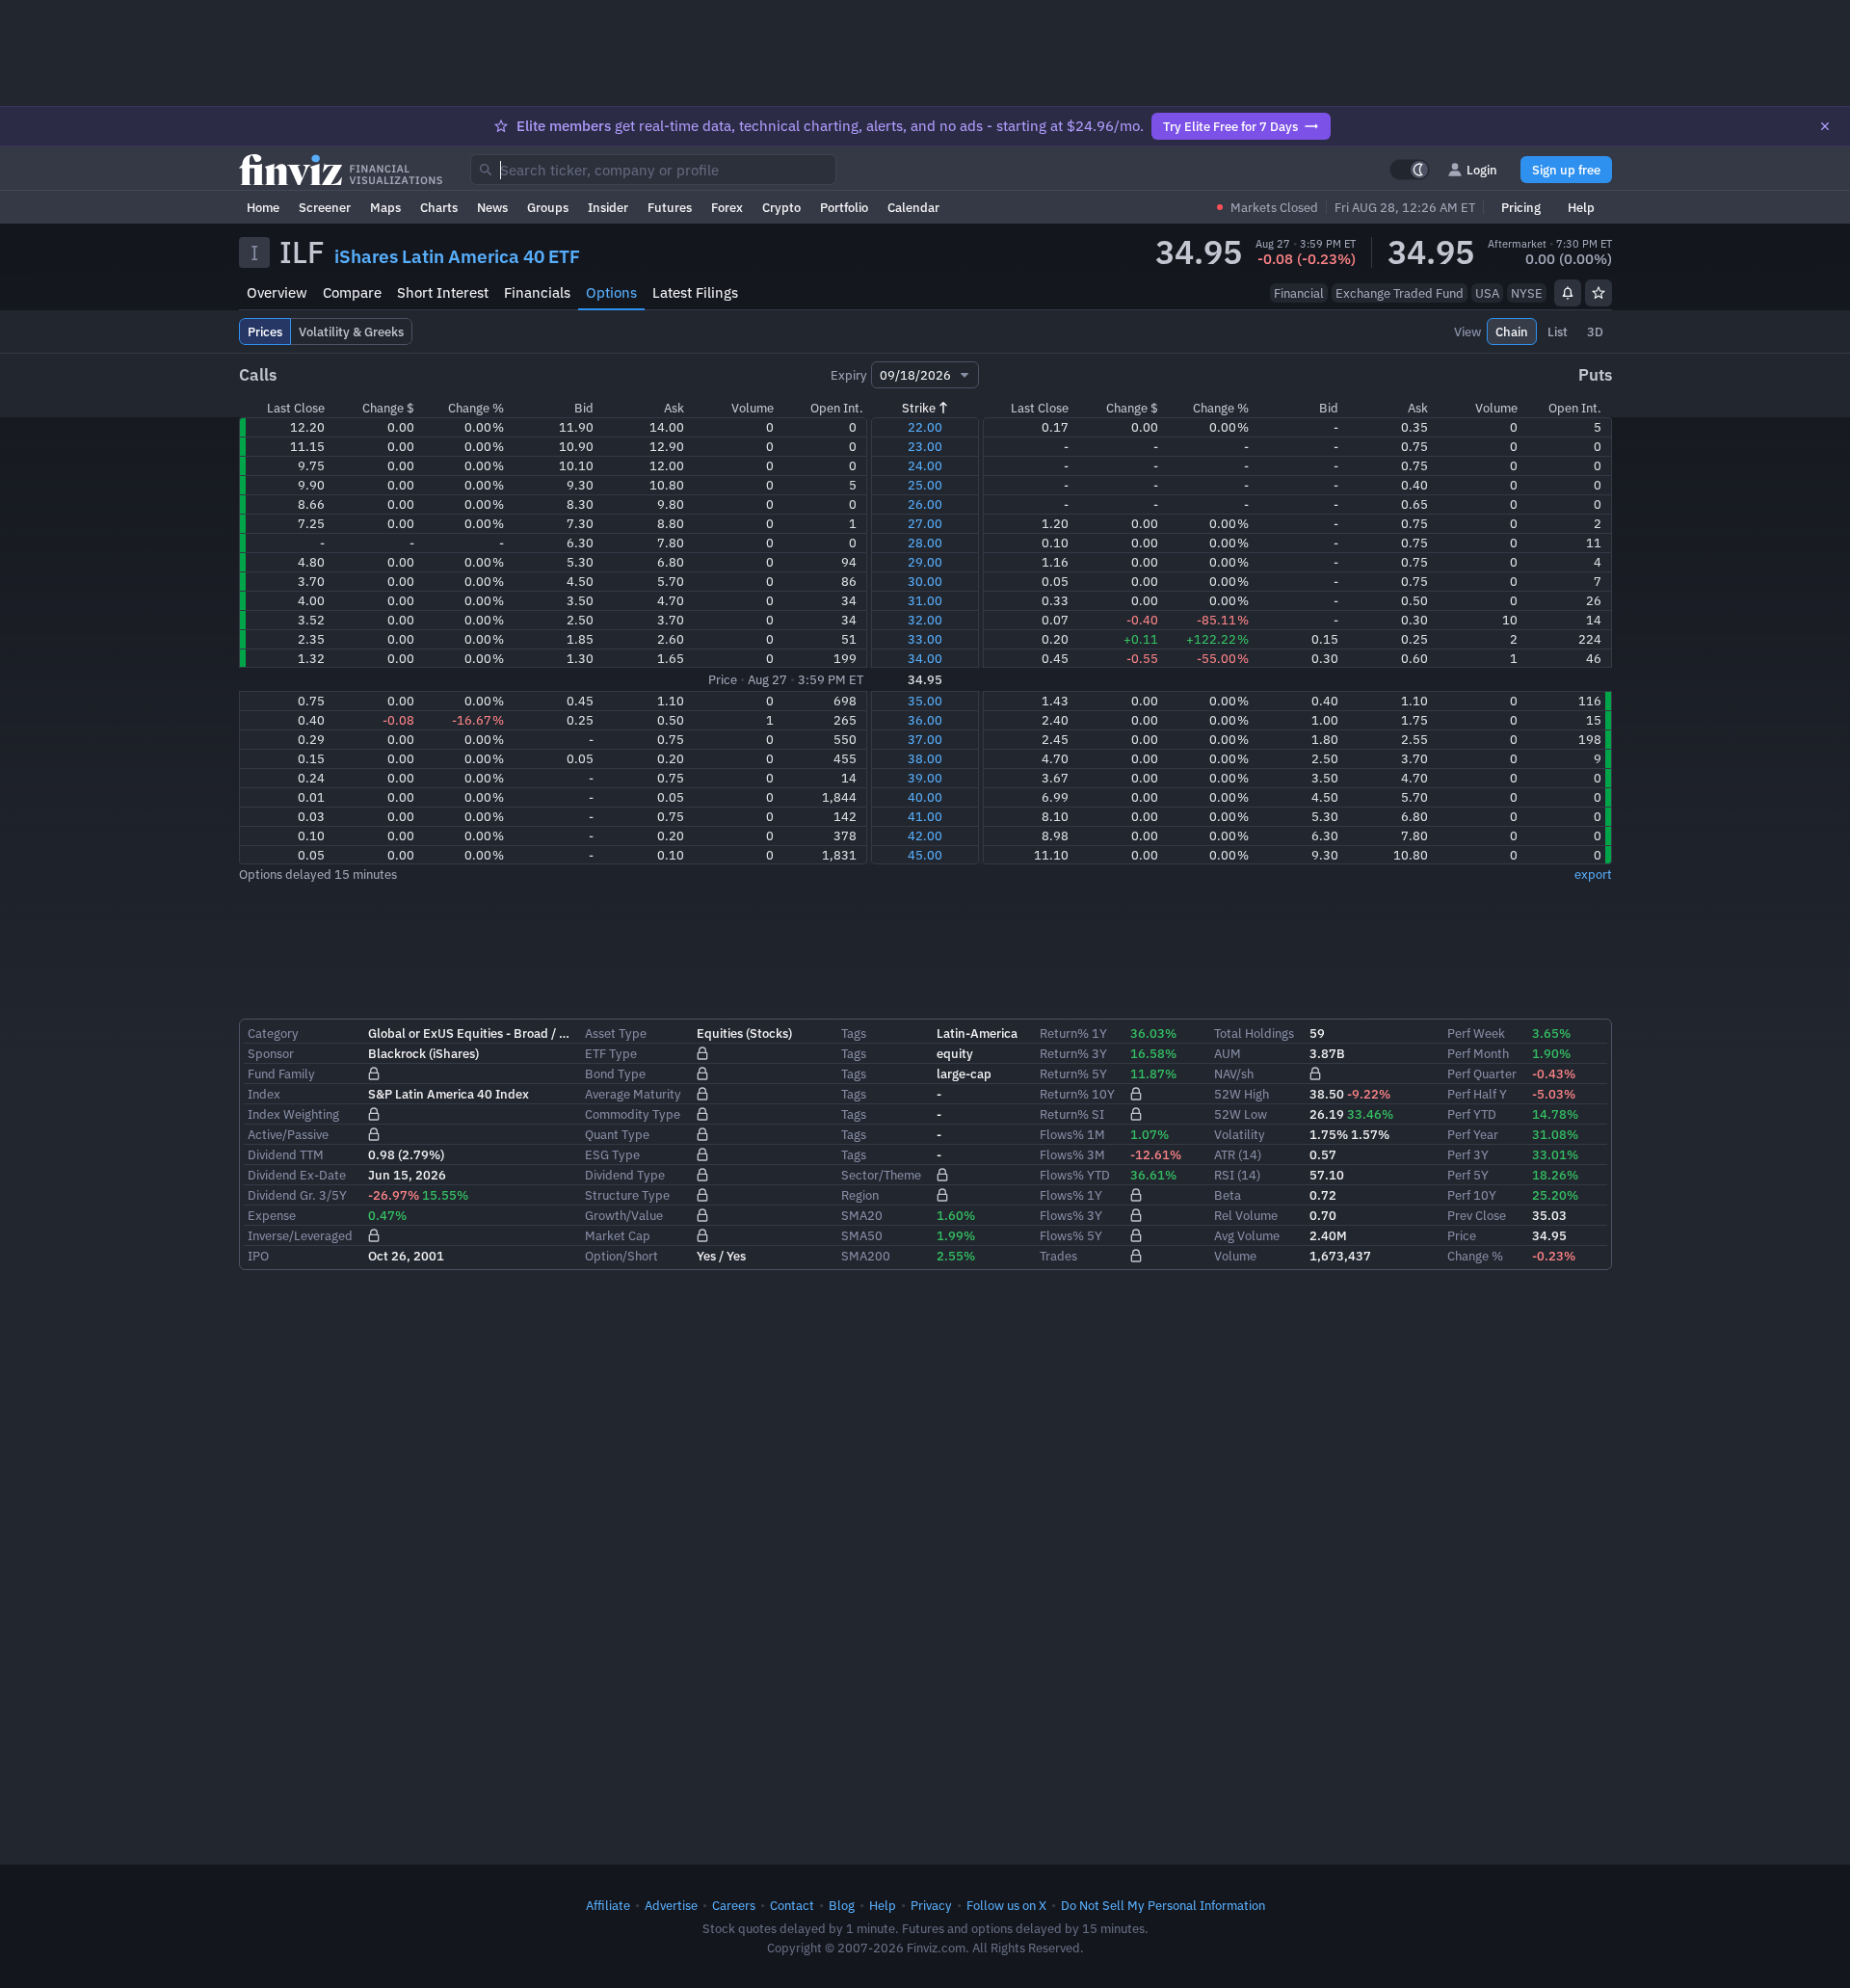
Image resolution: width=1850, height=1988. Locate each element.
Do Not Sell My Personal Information (1163, 1905)
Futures (670, 207)
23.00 (925, 446)
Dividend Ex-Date (297, 1175)
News (492, 207)
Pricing (1521, 207)
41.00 (925, 816)
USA (1487, 293)
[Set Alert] (1568, 293)
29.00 (925, 562)
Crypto (781, 207)
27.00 (925, 523)
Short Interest (443, 292)
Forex (727, 207)
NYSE (1527, 293)
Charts (439, 207)
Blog (842, 1905)
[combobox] (653, 170)
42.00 (925, 835)
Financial (1299, 293)
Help (1581, 207)
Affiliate (608, 1905)
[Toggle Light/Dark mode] (1410, 170)
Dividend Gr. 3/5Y (297, 1195)
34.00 (925, 658)
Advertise (671, 1905)
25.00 (925, 485)
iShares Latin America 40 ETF (457, 256)
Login (1482, 170)
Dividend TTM (286, 1154)
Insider (608, 207)
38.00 (925, 758)
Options (611, 292)
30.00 (925, 581)
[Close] (1825, 126)
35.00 (925, 701)
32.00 (925, 620)
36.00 (925, 720)
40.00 (925, 797)
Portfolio (844, 207)
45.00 (925, 855)
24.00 (925, 465)
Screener (325, 207)
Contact (792, 1905)
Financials (537, 292)
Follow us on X (1006, 1905)
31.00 (925, 600)
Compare (352, 292)
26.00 (925, 504)
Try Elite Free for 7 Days (1230, 126)
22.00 (925, 427)
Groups (548, 207)
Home (263, 207)
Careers (734, 1905)
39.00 (925, 778)
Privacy (931, 1905)
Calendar (913, 207)
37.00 (925, 739)
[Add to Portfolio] (1599, 293)
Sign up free (1566, 170)
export (1593, 874)
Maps (385, 207)
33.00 (925, 639)
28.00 (925, 543)
